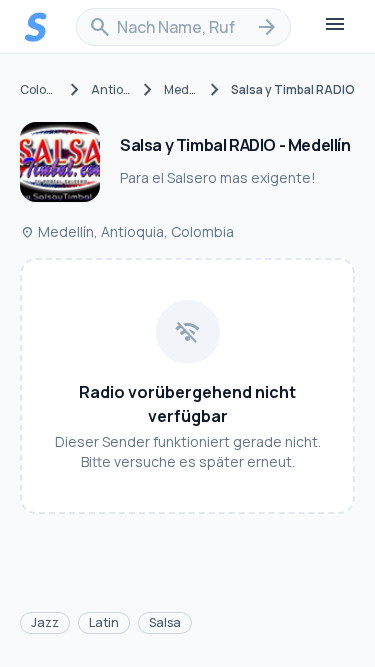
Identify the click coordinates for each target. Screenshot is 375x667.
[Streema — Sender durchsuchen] (36, 27)
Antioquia (112, 90)
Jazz (45, 622)
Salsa (165, 622)
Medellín (181, 90)
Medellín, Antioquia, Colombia (127, 231)
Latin (104, 622)
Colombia (39, 90)
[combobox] (183, 27)
